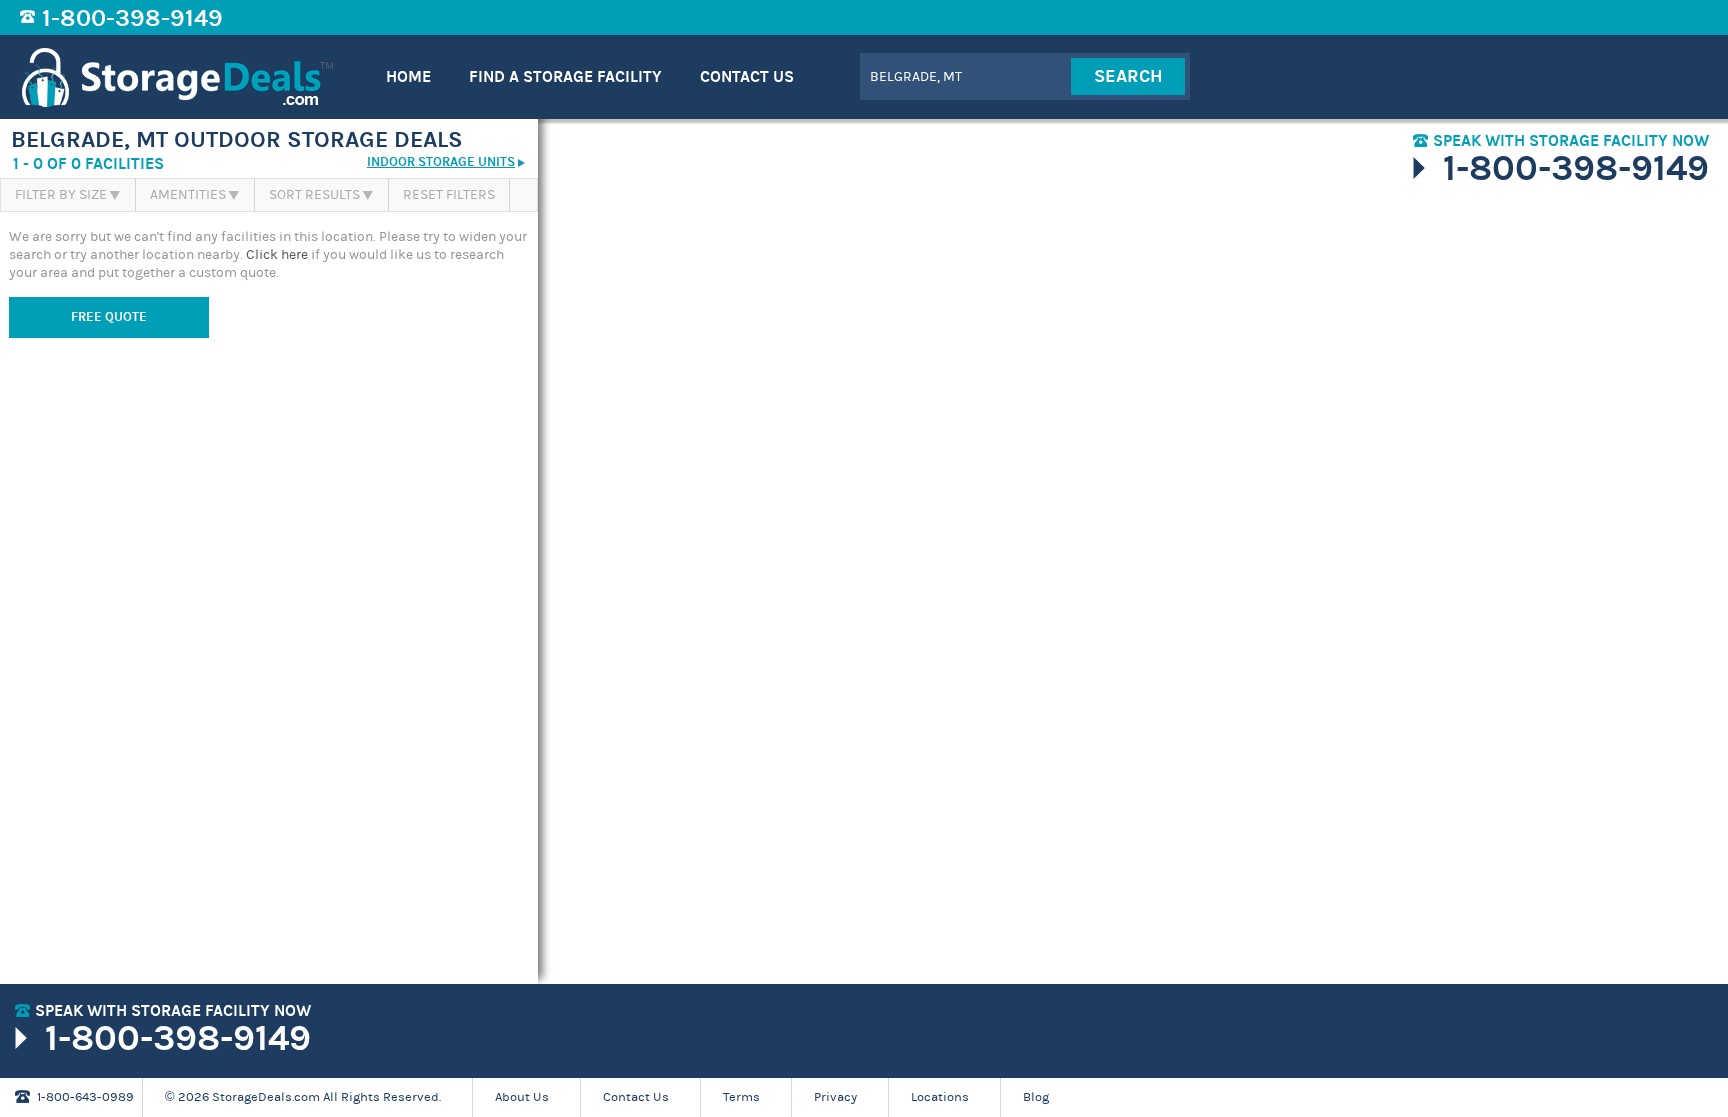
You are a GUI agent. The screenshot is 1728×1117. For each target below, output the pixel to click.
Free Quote (109, 317)
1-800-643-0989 (85, 1097)
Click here (277, 255)
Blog (1036, 1097)
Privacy (835, 1097)
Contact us (747, 76)
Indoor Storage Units (441, 162)
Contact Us (636, 1097)
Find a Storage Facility (565, 76)
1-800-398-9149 (132, 18)
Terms (741, 1097)
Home (408, 76)
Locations (940, 1097)
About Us (522, 1097)
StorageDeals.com (177, 77)
